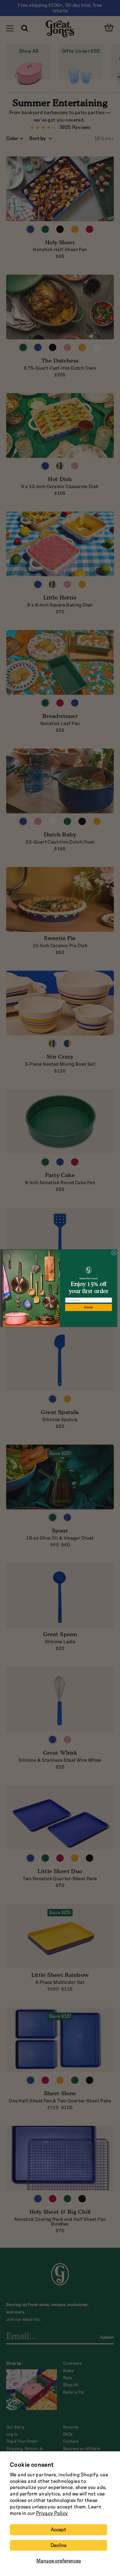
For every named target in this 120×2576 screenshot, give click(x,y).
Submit (89, 1307)
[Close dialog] (114, 1253)
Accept (58, 2530)
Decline (58, 2545)
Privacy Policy (52, 2513)
